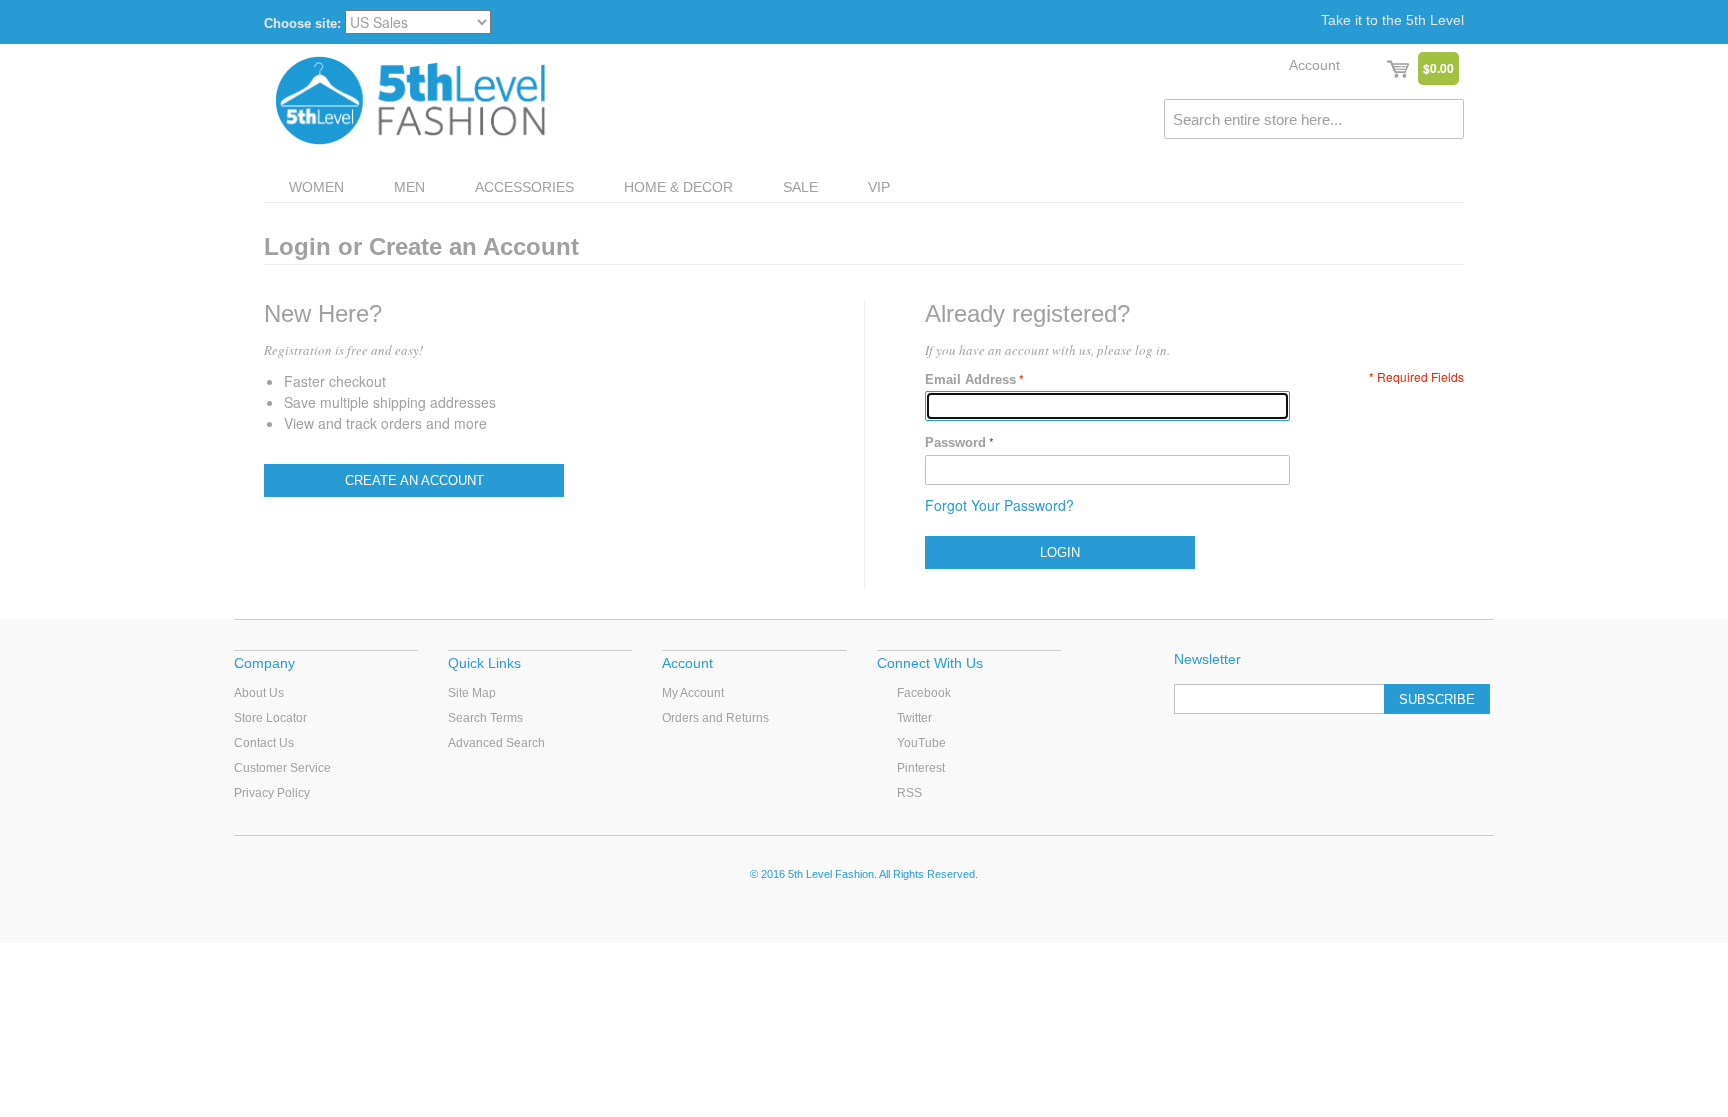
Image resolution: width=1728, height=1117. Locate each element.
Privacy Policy (272, 793)
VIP (879, 187)
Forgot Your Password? (999, 505)
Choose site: (302, 23)
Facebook (924, 693)
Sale (800, 187)
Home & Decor (678, 187)
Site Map (472, 693)
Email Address (970, 379)
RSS (909, 793)
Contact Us (264, 743)
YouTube (921, 743)
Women (316, 187)
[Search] (1444, 119)
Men (409, 187)
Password (955, 442)
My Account (693, 693)
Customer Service (282, 768)
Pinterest (921, 768)
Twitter (914, 718)
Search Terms (485, 718)
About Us (259, 693)
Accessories (524, 187)
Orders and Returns (715, 718)
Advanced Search (496, 743)
